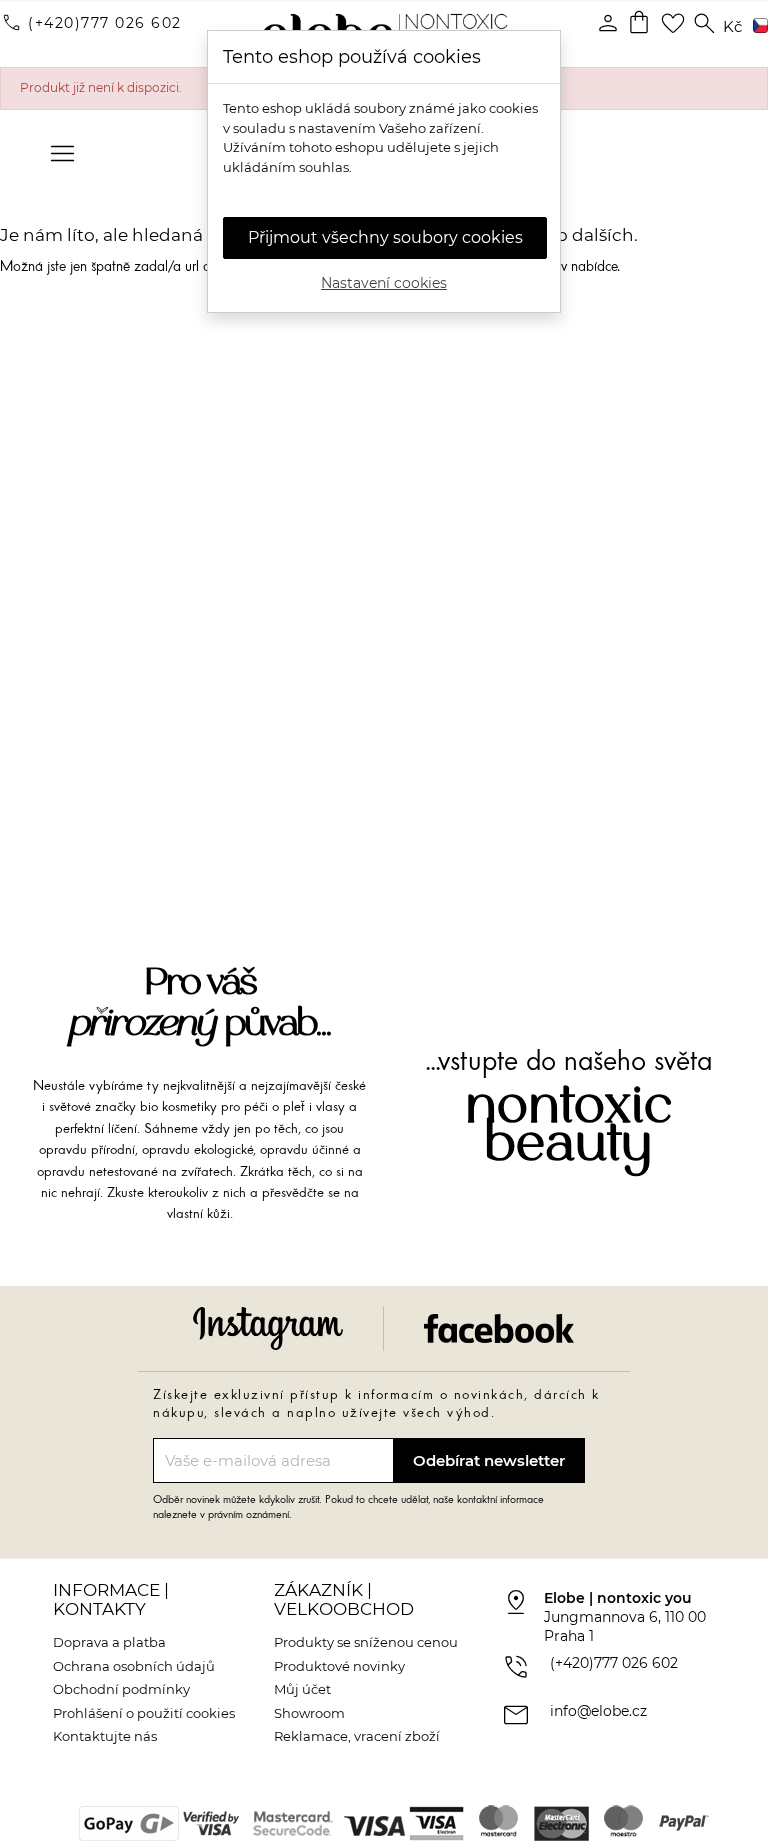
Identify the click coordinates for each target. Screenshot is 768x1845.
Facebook (499, 1328)
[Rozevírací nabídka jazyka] (757, 27)
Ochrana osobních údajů (134, 1666)
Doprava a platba (109, 1642)
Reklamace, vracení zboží (357, 1736)
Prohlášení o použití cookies (144, 1713)
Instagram (268, 1328)
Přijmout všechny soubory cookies (385, 237)
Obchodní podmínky (121, 1689)
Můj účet (302, 1689)
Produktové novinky (339, 1666)
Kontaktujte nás (105, 1736)
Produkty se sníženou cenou (366, 1642)
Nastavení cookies (384, 283)
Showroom (309, 1713)
